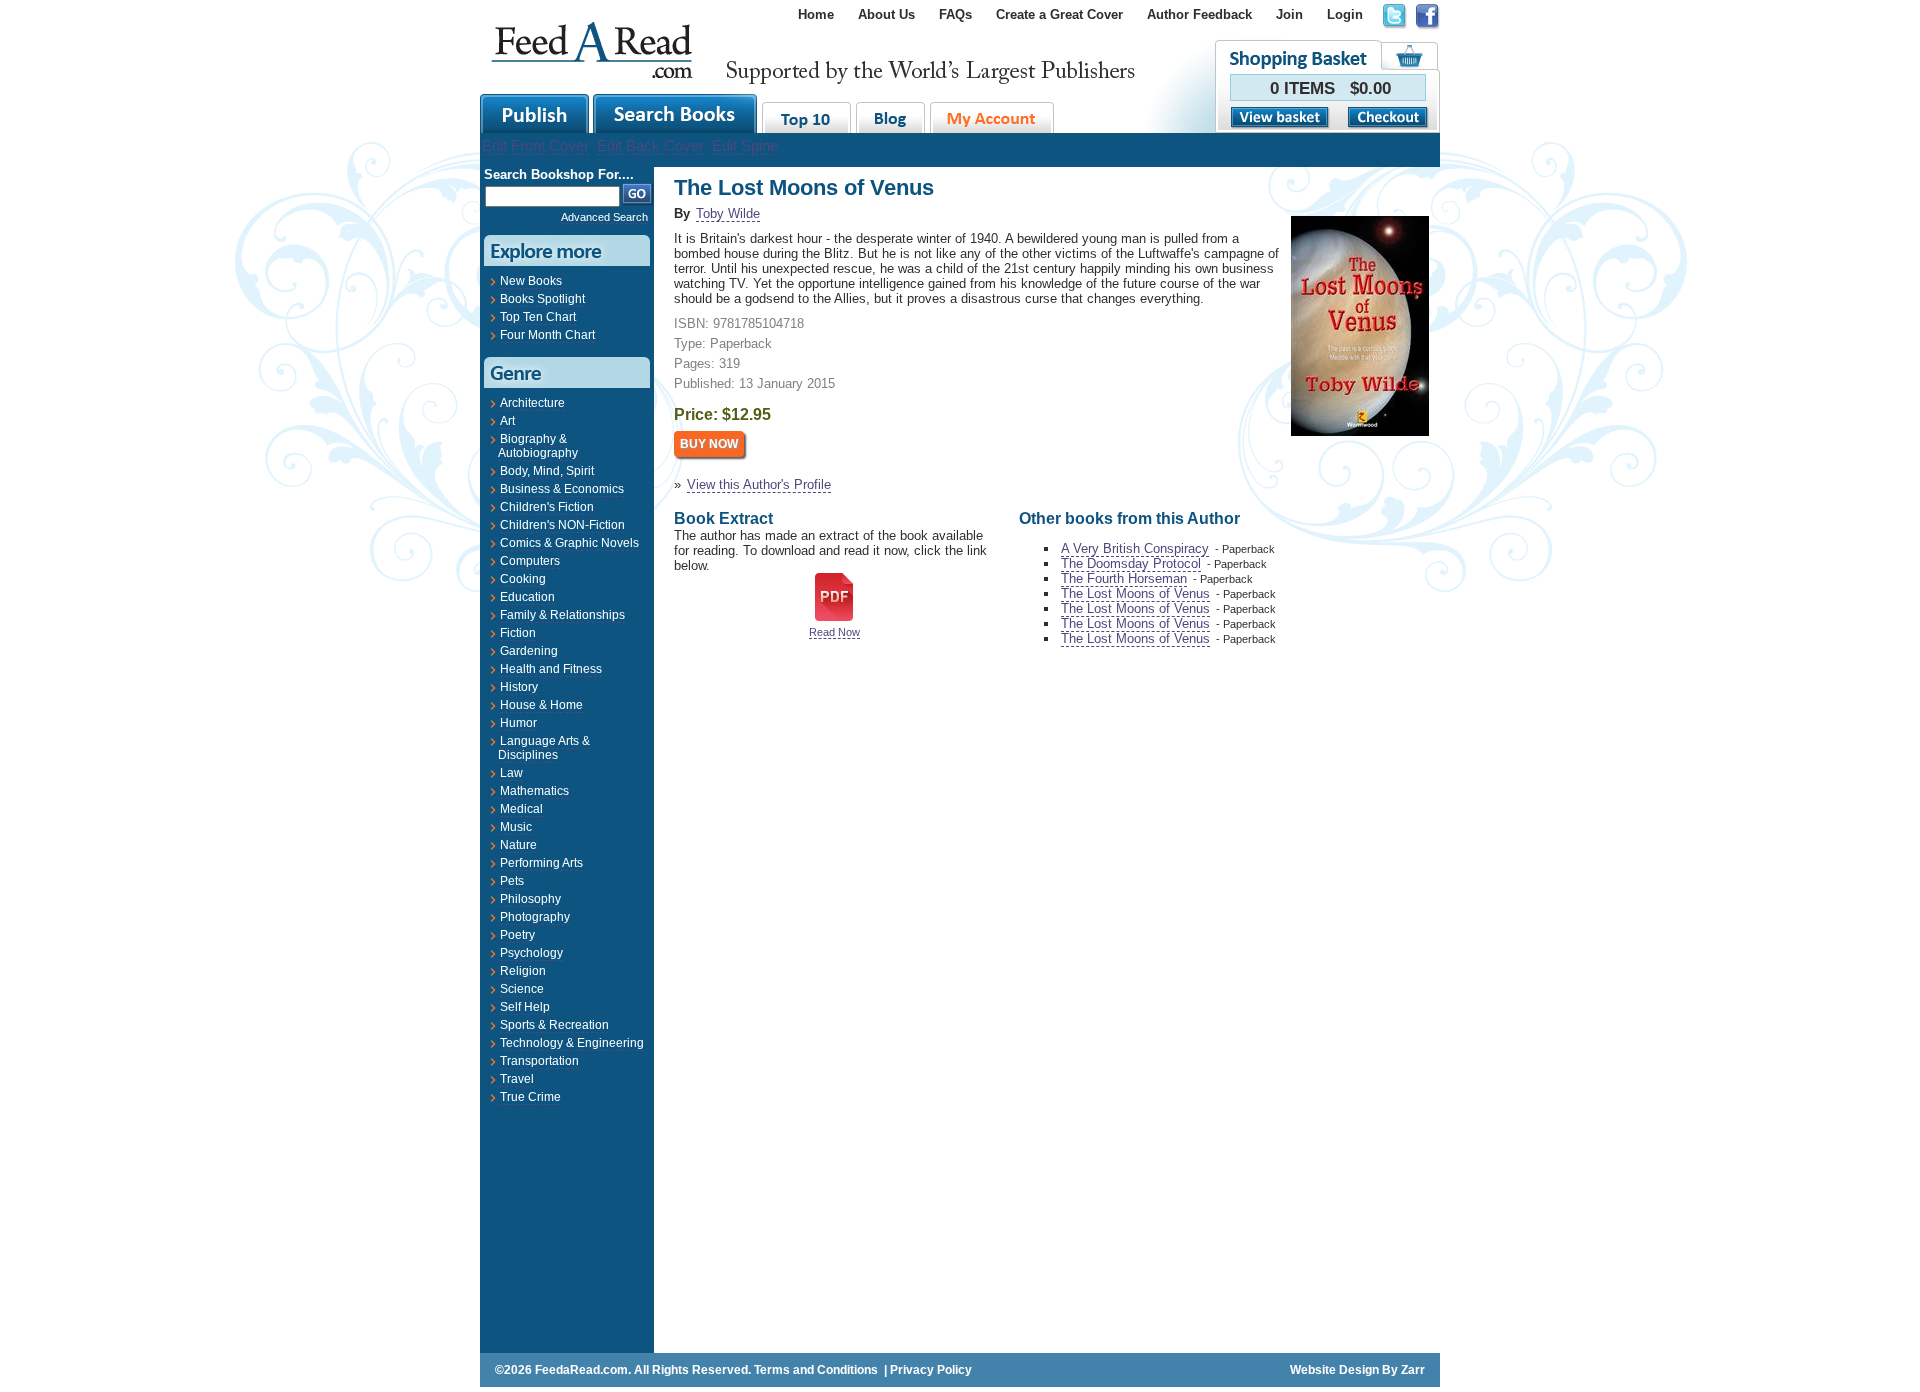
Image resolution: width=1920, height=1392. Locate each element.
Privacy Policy (931, 1370)
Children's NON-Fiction (562, 525)
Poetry (517, 935)
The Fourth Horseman (1124, 578)
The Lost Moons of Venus (1135, 593)
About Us (886, 14)
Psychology (531, 953)
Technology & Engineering (572, 1043)
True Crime (530, 1097)
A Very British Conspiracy (1135, 548)
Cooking (523, 579)
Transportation (539, 1061)
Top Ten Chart (538, 317)
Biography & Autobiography (538, 446)
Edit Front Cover (535, 145)
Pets (512, 881)
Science (522, 989)
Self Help (525, 1007)
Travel (517, 1079)
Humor (518, 723)
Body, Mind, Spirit (547, 471)
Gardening (529, 651)
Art (507, 421)
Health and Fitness (551, 669)
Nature (518, 845)
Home (816, 14)
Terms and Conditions (816, 1370)
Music (516, 827)
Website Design (1334, 1370)
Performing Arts (541, 863)
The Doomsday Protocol (1131, 563)
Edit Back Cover (650, 145)
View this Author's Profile (759, 484)
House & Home (541, 705)
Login (1345, 14)
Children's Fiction (547, 507)
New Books (531, 281)
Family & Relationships (562, 615)
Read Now (834, 632)
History (519, 687)
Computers (530, 561)
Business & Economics (562, 489)
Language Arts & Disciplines (544, 748)
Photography (535, 917)
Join (1289, 14)
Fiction (518, 633)
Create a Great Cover (1059, 14)
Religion (523, 971)
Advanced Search (604, 217)
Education (527, 597)
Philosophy (530, 899)
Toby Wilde (728, 213)
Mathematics (534, 791)
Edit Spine (745, 145)
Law (511, 773)
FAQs (955, 14)
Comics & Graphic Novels (569, 543)
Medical (521, 809)
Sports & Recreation (554, 1025)
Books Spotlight (542, 299)
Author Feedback (1199, 14)
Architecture (532, 403)
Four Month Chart (547, 335)
